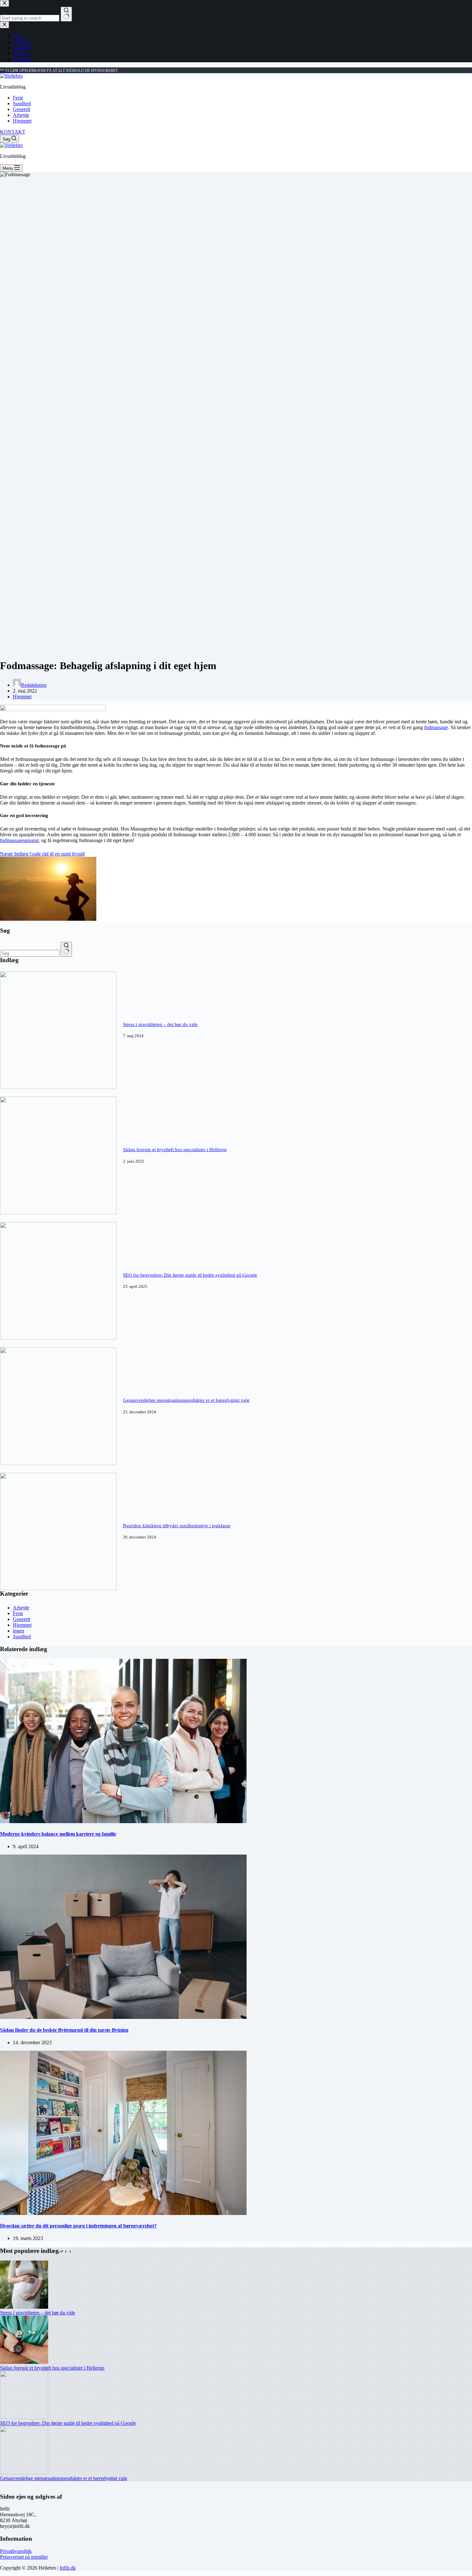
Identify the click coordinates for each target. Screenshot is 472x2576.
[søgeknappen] (66, 949)
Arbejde (21, 115)
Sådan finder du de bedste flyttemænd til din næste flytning (64, 2030)
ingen (18, 1631)
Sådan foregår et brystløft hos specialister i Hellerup (175, 1150)
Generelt (22, 109)
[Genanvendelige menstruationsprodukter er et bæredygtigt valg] (58, 1463)
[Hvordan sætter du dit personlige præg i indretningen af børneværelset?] (123, 2213)
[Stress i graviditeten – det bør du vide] (58, 1087)
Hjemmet (22, 121)
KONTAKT (13, 132)
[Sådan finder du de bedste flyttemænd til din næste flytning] (123, 2017)
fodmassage (436, 727)
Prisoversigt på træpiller (24, 2557)
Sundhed (22, 103)
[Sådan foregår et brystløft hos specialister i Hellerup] (58, 1213)
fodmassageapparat (19, 840)
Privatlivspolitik (16, 2551)
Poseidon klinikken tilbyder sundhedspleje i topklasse (177, 1526)
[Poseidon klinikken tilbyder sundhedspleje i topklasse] (58, 1588)
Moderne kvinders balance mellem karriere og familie (58, 1834)
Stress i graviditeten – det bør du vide (160, 1024)
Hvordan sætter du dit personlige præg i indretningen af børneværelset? (78, 2226)
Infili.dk (68, 2568)
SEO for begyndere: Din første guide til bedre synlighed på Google (190, 1275)
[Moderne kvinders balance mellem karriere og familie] (123, 1821)
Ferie (18, 98)
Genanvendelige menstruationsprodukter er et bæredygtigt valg (186, 1400)
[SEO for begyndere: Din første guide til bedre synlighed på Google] (58, 1338)
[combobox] (30, 953)
